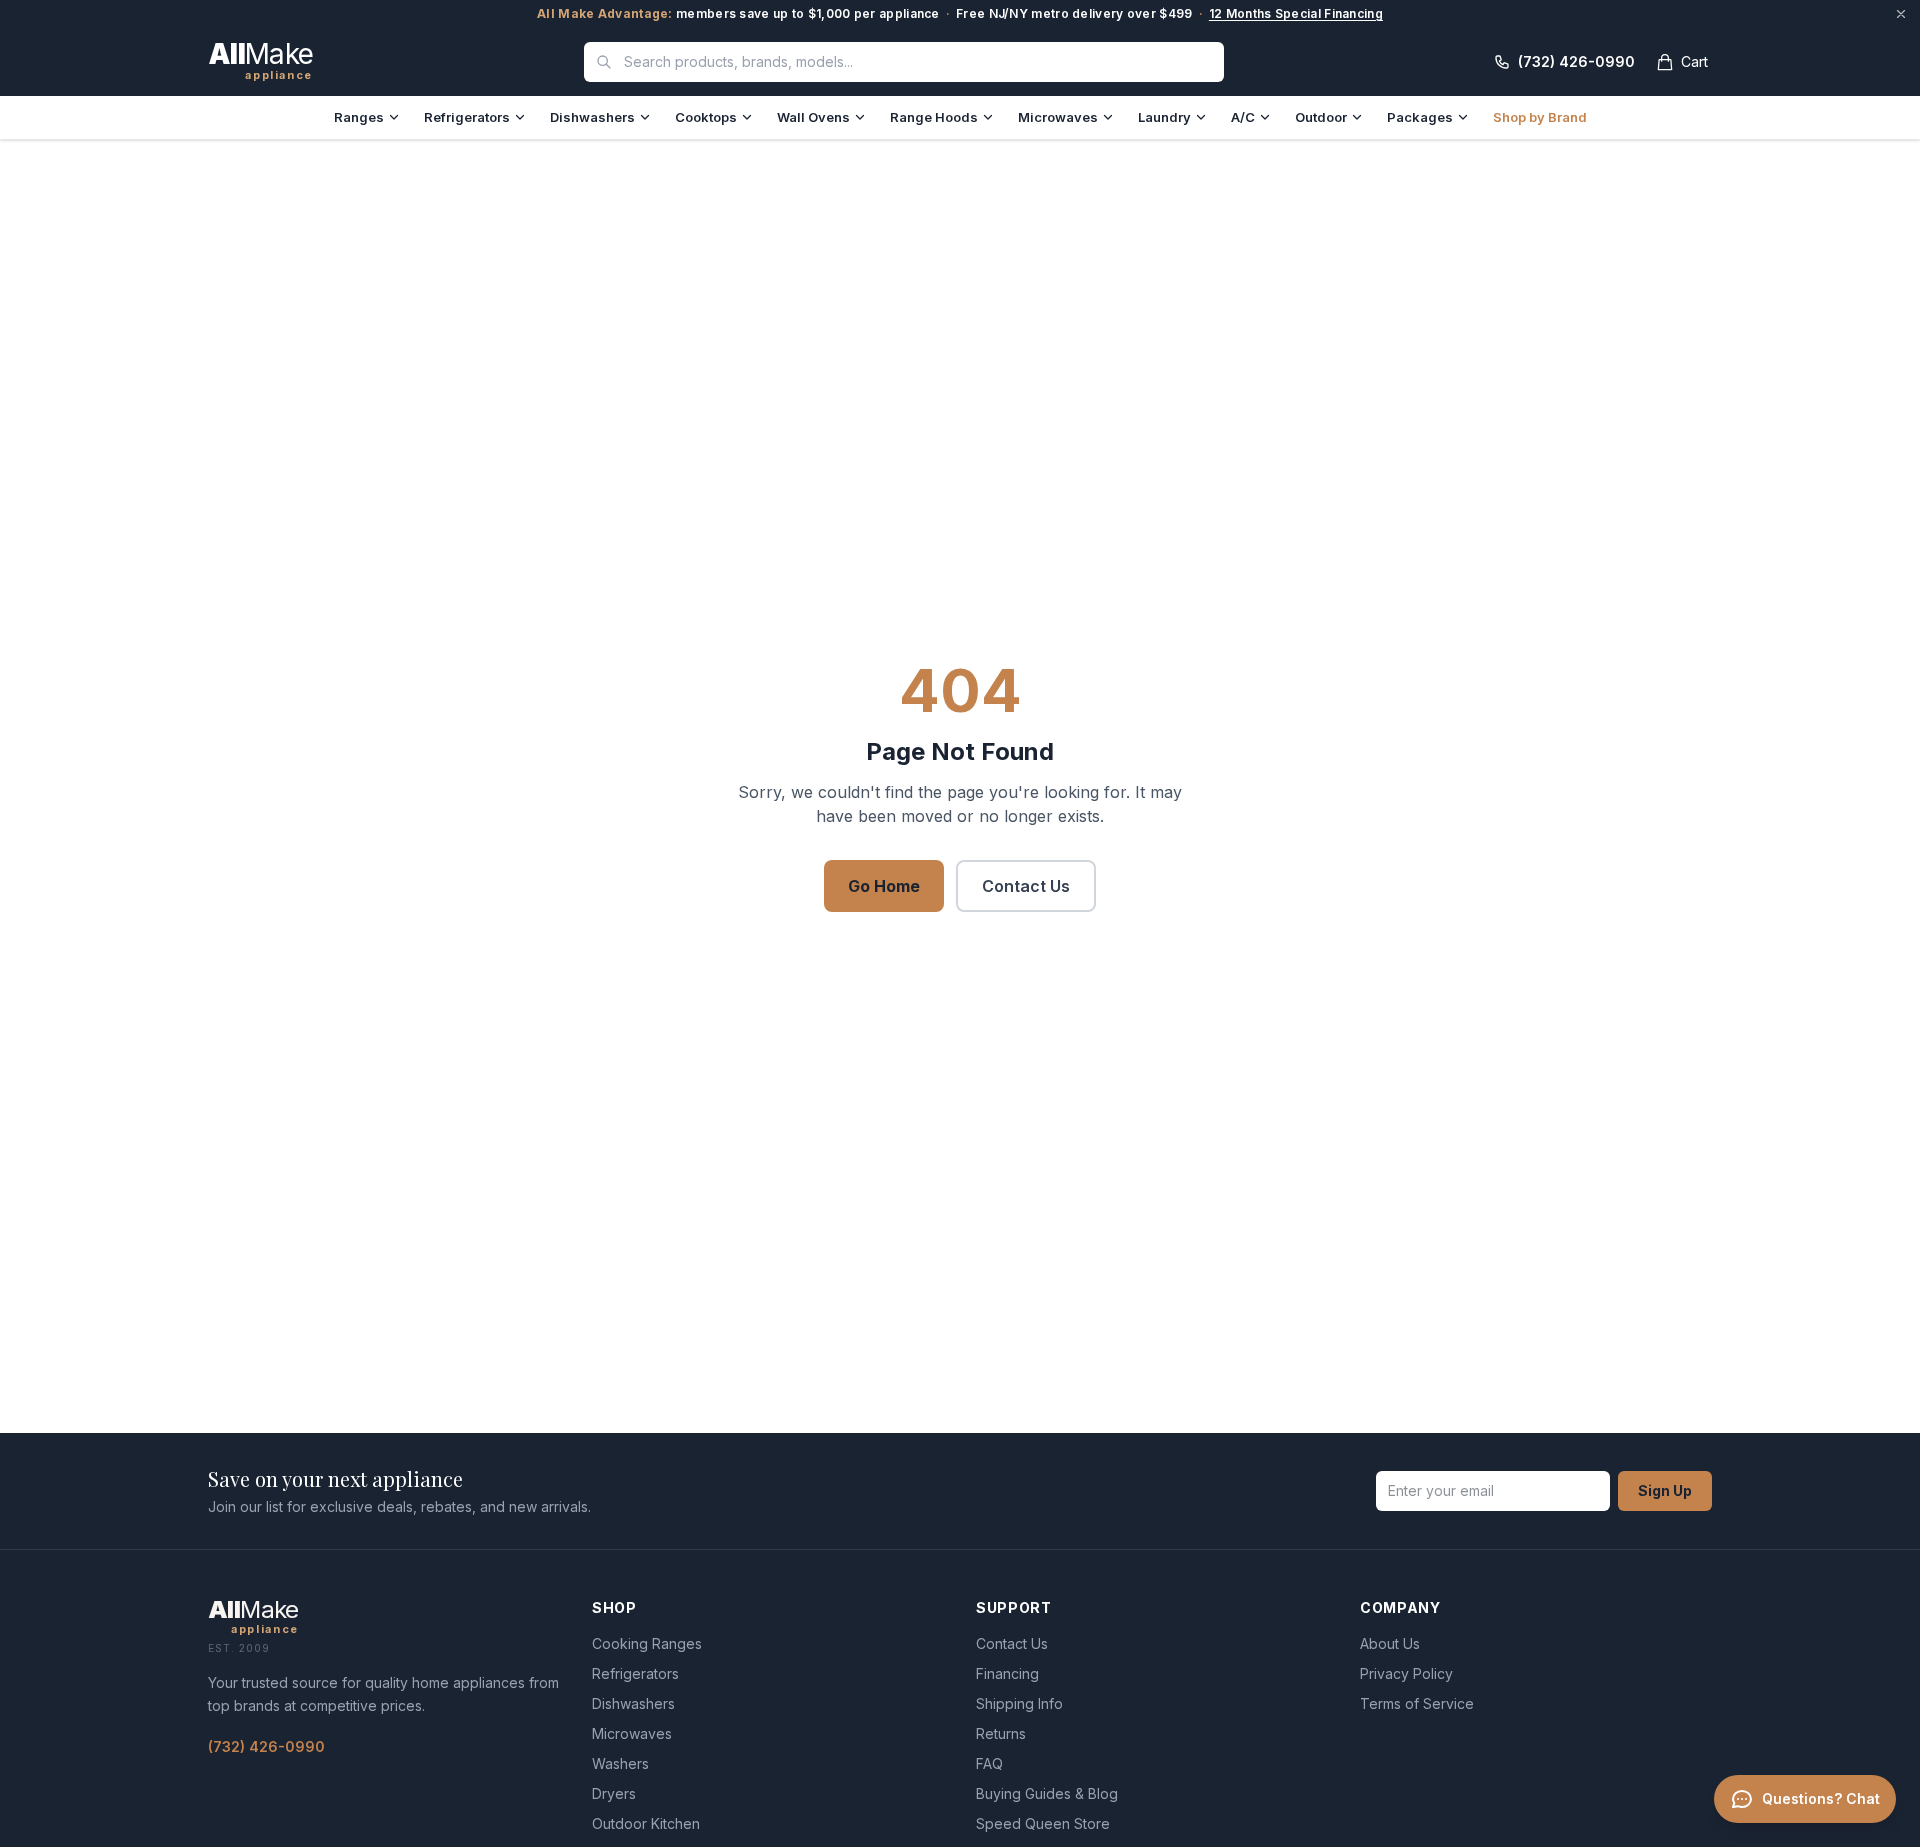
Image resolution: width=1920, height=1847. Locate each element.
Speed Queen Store (1043, 1823)
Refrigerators (467, 117)
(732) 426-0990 (266, 1746)
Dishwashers (592, 117)
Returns (1001, 1733)
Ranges (359, 117)
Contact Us (1026, 886)
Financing (1007, 1673)
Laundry (1164, 117)
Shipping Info (1019, 1703)
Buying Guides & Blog (1047, 1793)
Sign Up (1665, 1490)
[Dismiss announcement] (1901, 14)
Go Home (884, 886)
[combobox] (904, 62)
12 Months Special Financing (1296, 13)
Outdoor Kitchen (646, 1823)
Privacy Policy (1406, 1673)
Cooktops (706, 117)
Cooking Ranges (647, 1643)
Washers (620, 1763)
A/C (1243, 117)
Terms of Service (1417, 1703)
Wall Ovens (813, 117)
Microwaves (1058, 117)
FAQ (989, 1763)
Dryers (614, 1793)
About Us (1390, 1643)
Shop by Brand (1540, 117)
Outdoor (1321, 117)
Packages (1420, 117)
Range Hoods (934, 117)
